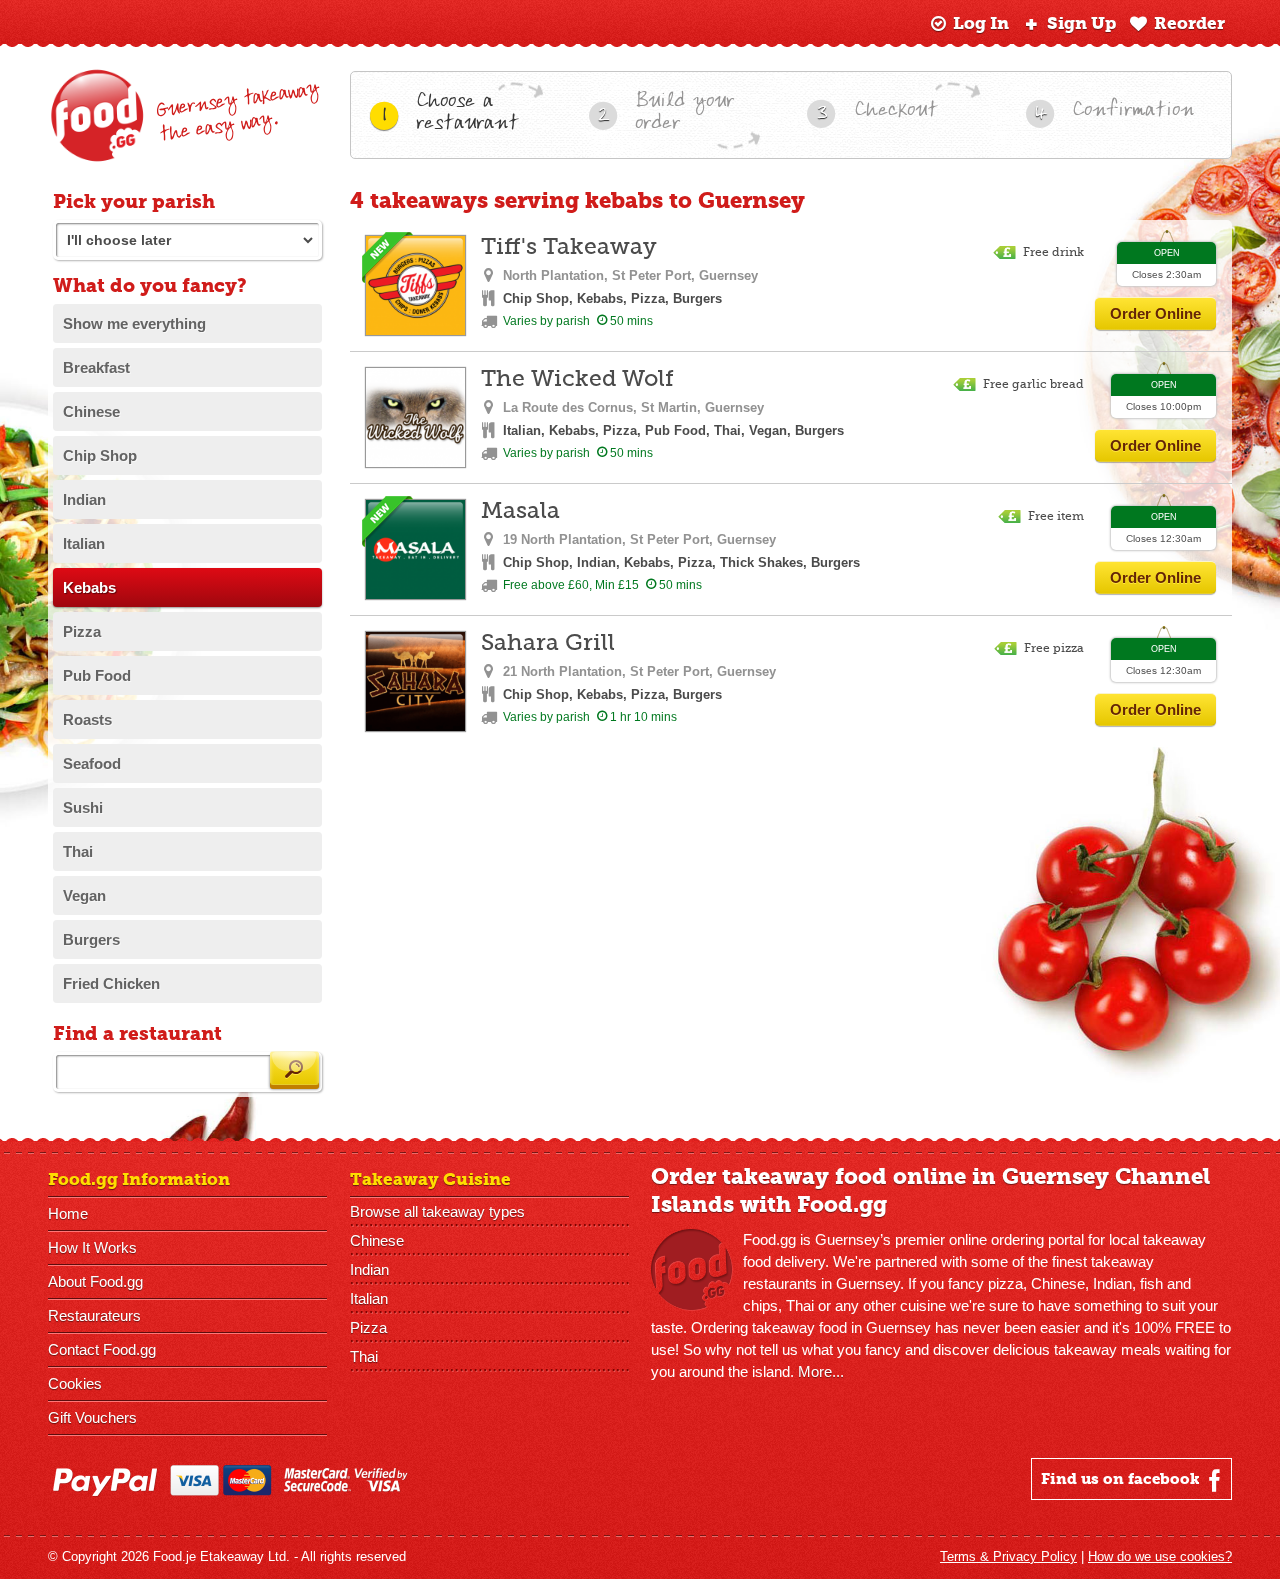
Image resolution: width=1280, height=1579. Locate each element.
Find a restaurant (137, 1033)
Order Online (1155, 313)
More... (821, 1371)
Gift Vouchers (92, 1417)
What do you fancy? (150, 285)
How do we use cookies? (1160, 1556)
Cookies (75, 1383)
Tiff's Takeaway (569, 247)
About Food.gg (95, 1281)
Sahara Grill (548, 643)
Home (68, 1213)
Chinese (377, 1240)
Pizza (368, 1327)
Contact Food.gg (102, 1349)
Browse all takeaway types (437, 1211)
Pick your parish (134, 201)
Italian (369, 1298)
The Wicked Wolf (577, 379)
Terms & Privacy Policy (1008, 1556)
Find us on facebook (1122, 1479)
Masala (520, 511)
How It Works (92, 1247)
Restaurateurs (94, 1315)
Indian (369, 1269)
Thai (364, 1356)
